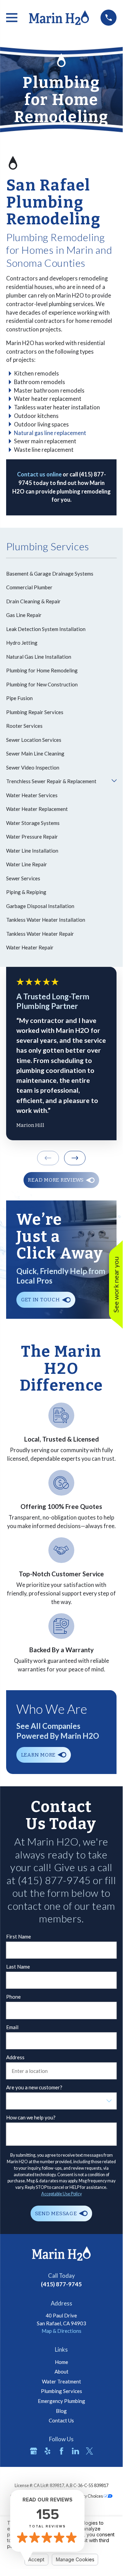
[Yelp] (48, 2451)
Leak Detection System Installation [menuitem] (46, 629)
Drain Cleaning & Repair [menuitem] (33, 601)
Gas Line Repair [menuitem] (24, 615)
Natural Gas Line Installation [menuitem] (39, 657)
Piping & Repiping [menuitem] (26, 892)
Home (62, 2362)
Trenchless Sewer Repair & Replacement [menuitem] (51, 781)
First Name (19, 1936)
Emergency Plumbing (62, 2401)
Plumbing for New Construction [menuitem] (42, 684)
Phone (13, 1997)
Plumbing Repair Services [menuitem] (35, 712)
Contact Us (61, 2420)
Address (15, 2057)
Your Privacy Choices (84, 2496)
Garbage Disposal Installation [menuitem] (40, 906)
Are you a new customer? (34, 2087)
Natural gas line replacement (50, 433)
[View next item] (75, 1158)
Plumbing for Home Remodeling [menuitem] (42, 670)
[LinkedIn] (75, 2451)
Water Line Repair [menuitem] (27, 864)
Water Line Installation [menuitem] (32, 851)
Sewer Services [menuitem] (23, 878)
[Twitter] (89, 2451)
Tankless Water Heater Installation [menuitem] (46, 920)
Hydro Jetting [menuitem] (22, 643)
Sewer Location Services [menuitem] (34, 740)
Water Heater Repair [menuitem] (30, 947)
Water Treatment (62, 2381)
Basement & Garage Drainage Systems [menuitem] (50, 574)
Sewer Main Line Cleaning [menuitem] (35, 753)
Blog (61, 2411)
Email (12, 2027)
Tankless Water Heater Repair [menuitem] (40, 934)
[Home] (59, 18)
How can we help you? (31, 2117)
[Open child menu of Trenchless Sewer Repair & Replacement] (114, 781)
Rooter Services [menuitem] (24, 726)
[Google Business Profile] (34, 2451)
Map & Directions (62, 2331)
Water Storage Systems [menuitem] (33, 823)
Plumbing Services (62, 2391)
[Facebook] (62, 2451)
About (62, 2371)
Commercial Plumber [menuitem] (29, 587)
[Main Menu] (12, 18)
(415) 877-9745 (61, 2284)
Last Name (18, 1967)
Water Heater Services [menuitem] (32, 795)
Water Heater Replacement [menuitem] (37, 809)
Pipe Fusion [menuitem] (19, 698)
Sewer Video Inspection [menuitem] (33, 767)
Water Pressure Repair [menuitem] (32, 837)
